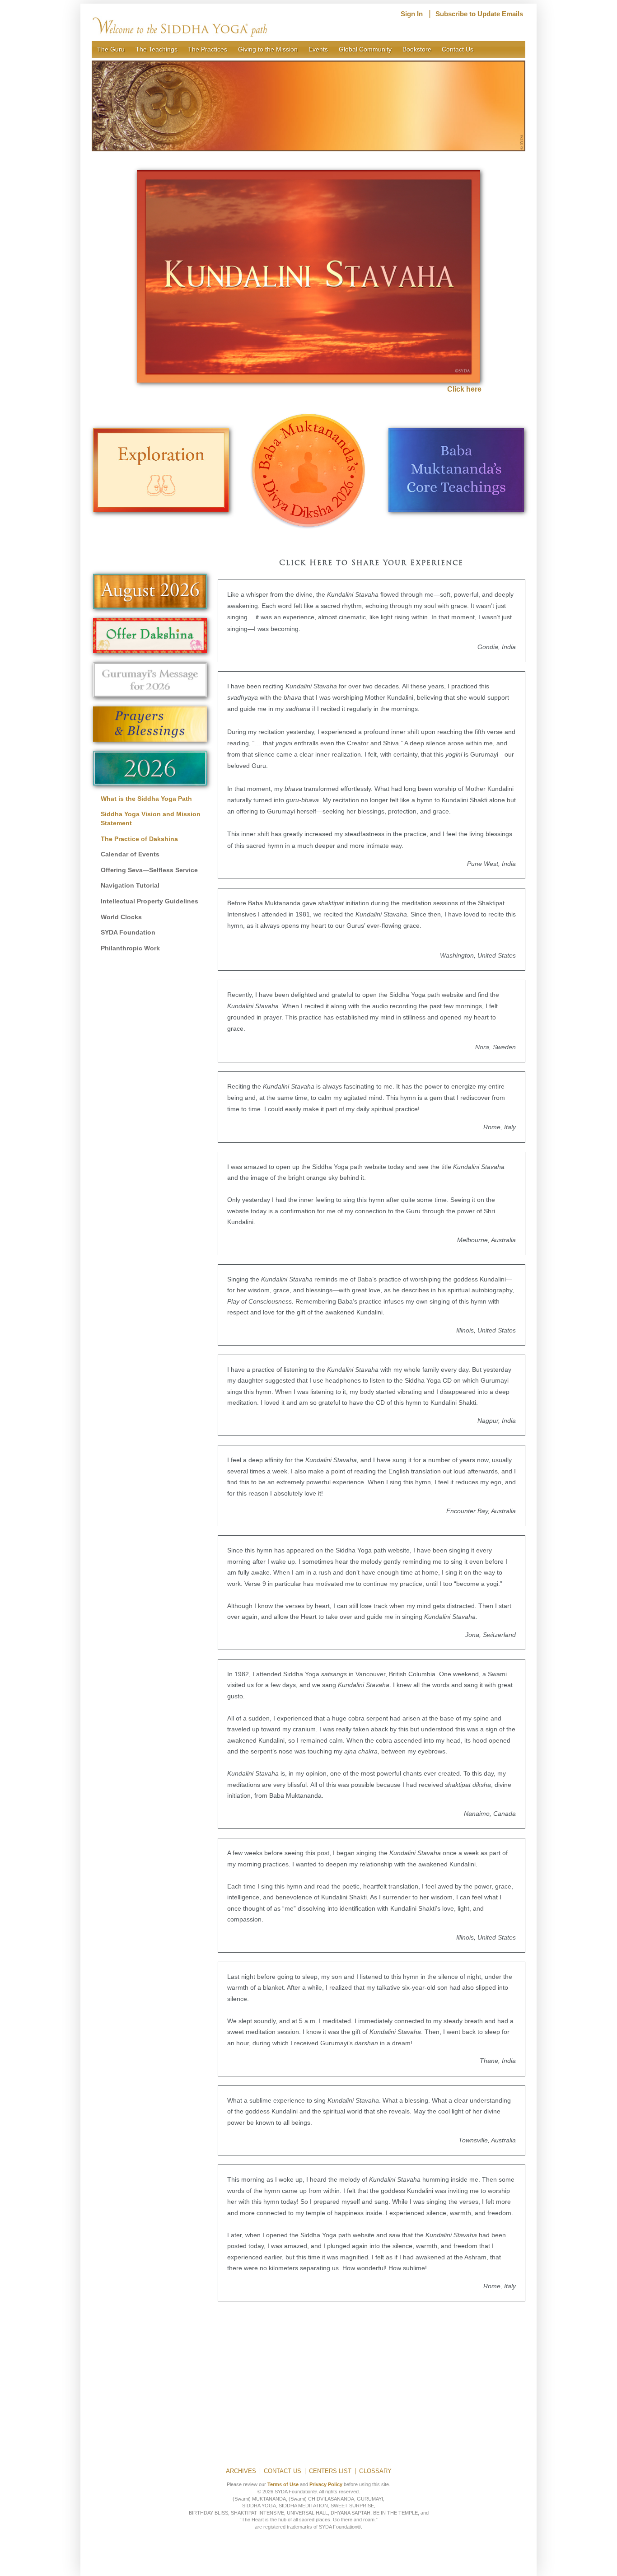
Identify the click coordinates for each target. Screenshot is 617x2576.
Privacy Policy (326, 2484)
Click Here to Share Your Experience (371, 563)
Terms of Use (283, 2484)
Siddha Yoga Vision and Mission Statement (151, 818)
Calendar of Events (130, 854)
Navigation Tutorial (130, 885)
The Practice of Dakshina (139, 839)
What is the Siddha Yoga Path (146, 799)
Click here (464, 389)
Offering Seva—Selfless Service (149, 870)
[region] (308, 106)
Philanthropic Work (130, 948)
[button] (308, 106)
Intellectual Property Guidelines (150, 901)
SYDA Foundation (128, 932)
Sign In (412, 14)
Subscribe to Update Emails (479, 14)
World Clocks (121, 917)
